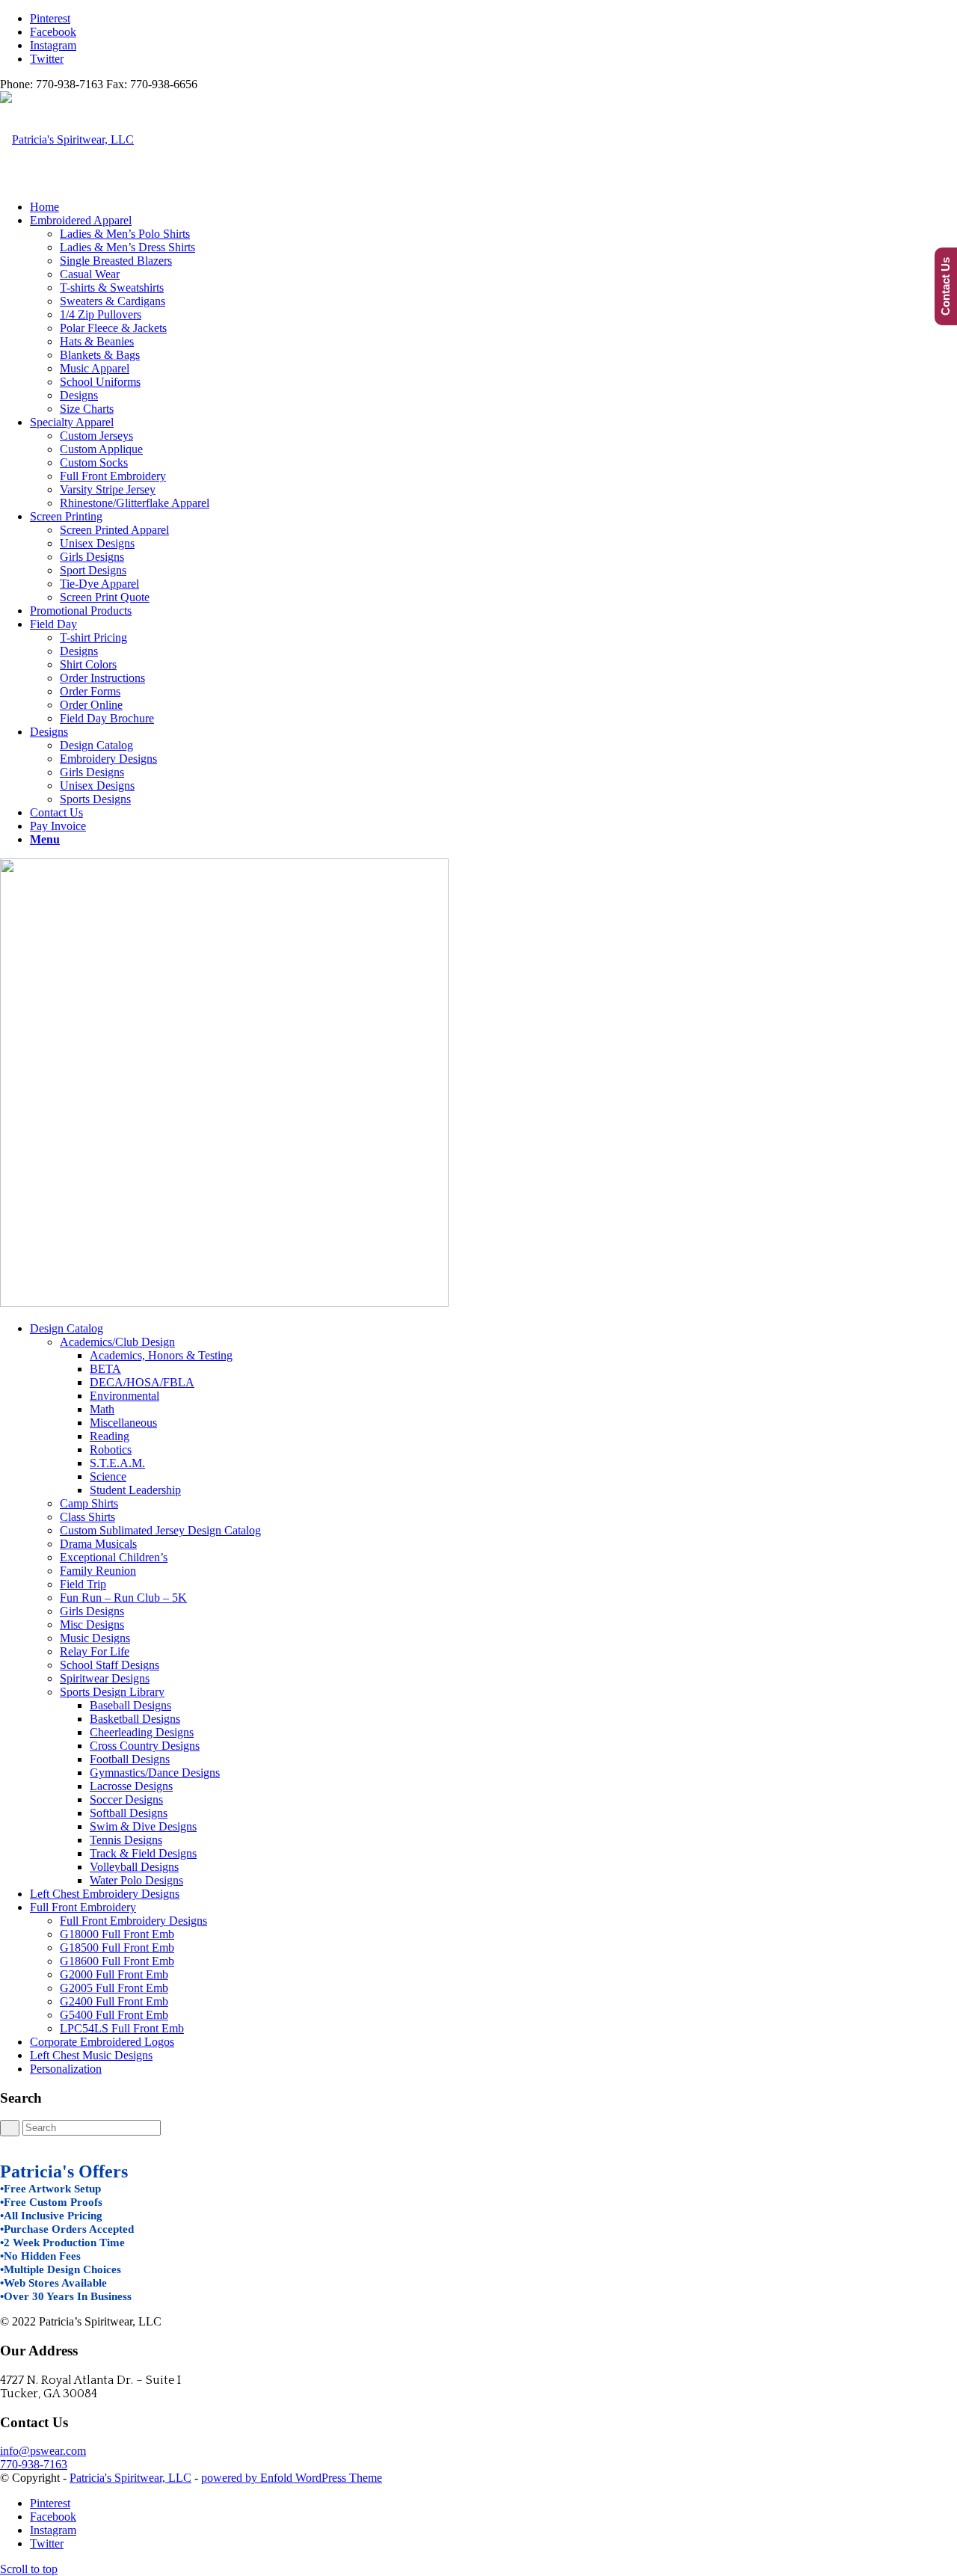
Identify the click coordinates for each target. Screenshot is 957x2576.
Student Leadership (135, 1490)
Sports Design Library (112, 1692)
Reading (110, 1436)
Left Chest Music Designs (91, 2055)
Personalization (66, 2069)
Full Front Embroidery (83, 1907)
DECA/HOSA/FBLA (142, 1382)
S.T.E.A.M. (117, 1463)
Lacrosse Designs (131, 1786)
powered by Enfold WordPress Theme (292, 2478)
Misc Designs (92, 1624)
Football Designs (130, 1759)
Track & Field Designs (143, 1853)
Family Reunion (98, 1571)
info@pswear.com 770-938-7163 (43, 2457)
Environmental (124, 1396)
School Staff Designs (110, 1665)
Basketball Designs (135, 1719)
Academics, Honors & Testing (161, 1355)
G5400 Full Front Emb (114, 2015)
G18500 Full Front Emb (117, 1948)
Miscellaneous (123, 1423)
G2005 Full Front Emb (114, 1988)
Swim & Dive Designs (143, 1826)
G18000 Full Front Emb (117, 1934)
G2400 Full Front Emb (114, 2001)
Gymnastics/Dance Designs (155, 1773)
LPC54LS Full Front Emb (122, 2028)
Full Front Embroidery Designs (133, 1921)
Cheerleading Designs (142, 1732)
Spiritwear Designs (105, 1678)
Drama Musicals (98, 1544)
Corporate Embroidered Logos (102, 2042)
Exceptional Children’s (114, 1557)
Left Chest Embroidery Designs (105, 1894)
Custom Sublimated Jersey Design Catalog (160, 1530)
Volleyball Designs (134, 1867)
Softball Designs (129, 1813)
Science (108, 1476)
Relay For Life (95, 1651)
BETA (105, 1369)
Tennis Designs (126, 1840)
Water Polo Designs (136, 1880)
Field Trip (83, 1584)
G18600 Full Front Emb (117, 1961)
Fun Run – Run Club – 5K (123, 1598)
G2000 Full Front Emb (114, 1974)
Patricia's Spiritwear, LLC (130, 2478)
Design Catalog (67, 1328)
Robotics (111, 1450)
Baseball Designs (130, 1705)
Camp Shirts (89, 1503)
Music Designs (95, 1638)
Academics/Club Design (117, 1342)
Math (102, 1409)
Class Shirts (87, 1517)
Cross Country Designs (145, 1746)
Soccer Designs (126, 1799)
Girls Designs (92, 1611)
